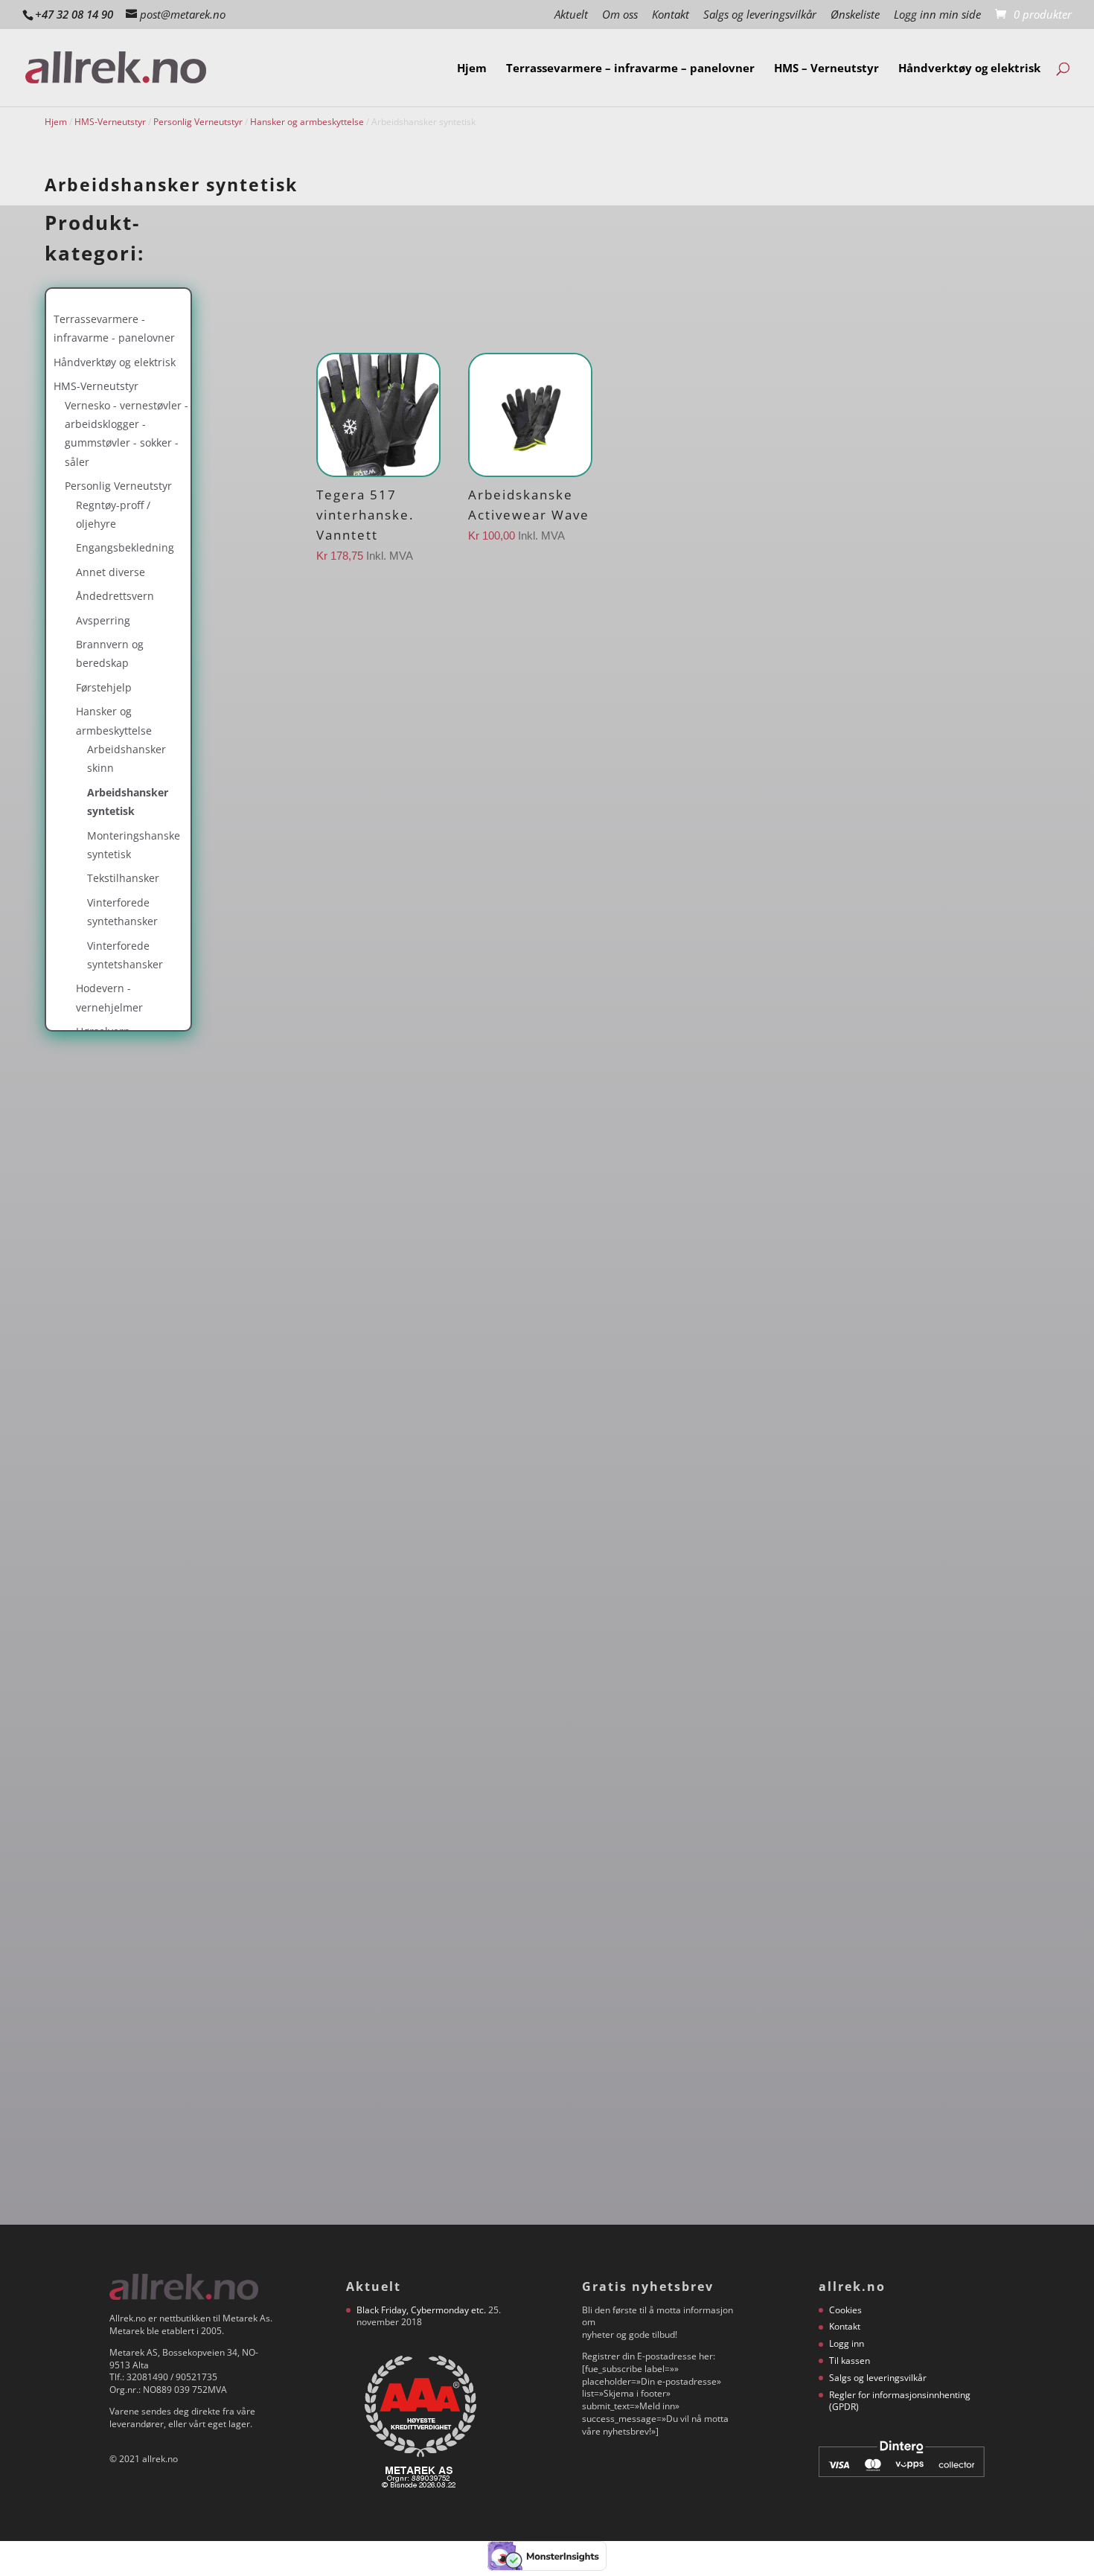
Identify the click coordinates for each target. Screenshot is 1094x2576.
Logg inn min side (937, 15)
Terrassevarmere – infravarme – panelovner (630, 69)
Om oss (620, 15)
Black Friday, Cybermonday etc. (421, 2310)
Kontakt (671, 15)
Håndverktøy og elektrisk (969, 69)
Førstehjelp (104, 687)
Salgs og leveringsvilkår (760, 15)
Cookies (845, 2310)
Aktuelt (571, 15)
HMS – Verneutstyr (826, 69)
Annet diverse (111, 572)
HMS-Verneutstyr (110, 122)
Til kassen (850, 2361)
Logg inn (847, 2343)
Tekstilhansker (123, 878)
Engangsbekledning (125, 547)
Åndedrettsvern (115, 596)
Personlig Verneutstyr (198, 122)
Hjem (472, 69)
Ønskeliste (855, 15)
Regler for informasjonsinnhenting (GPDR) (900, 2401)
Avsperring (103, 620)
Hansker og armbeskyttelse (307, 122)
